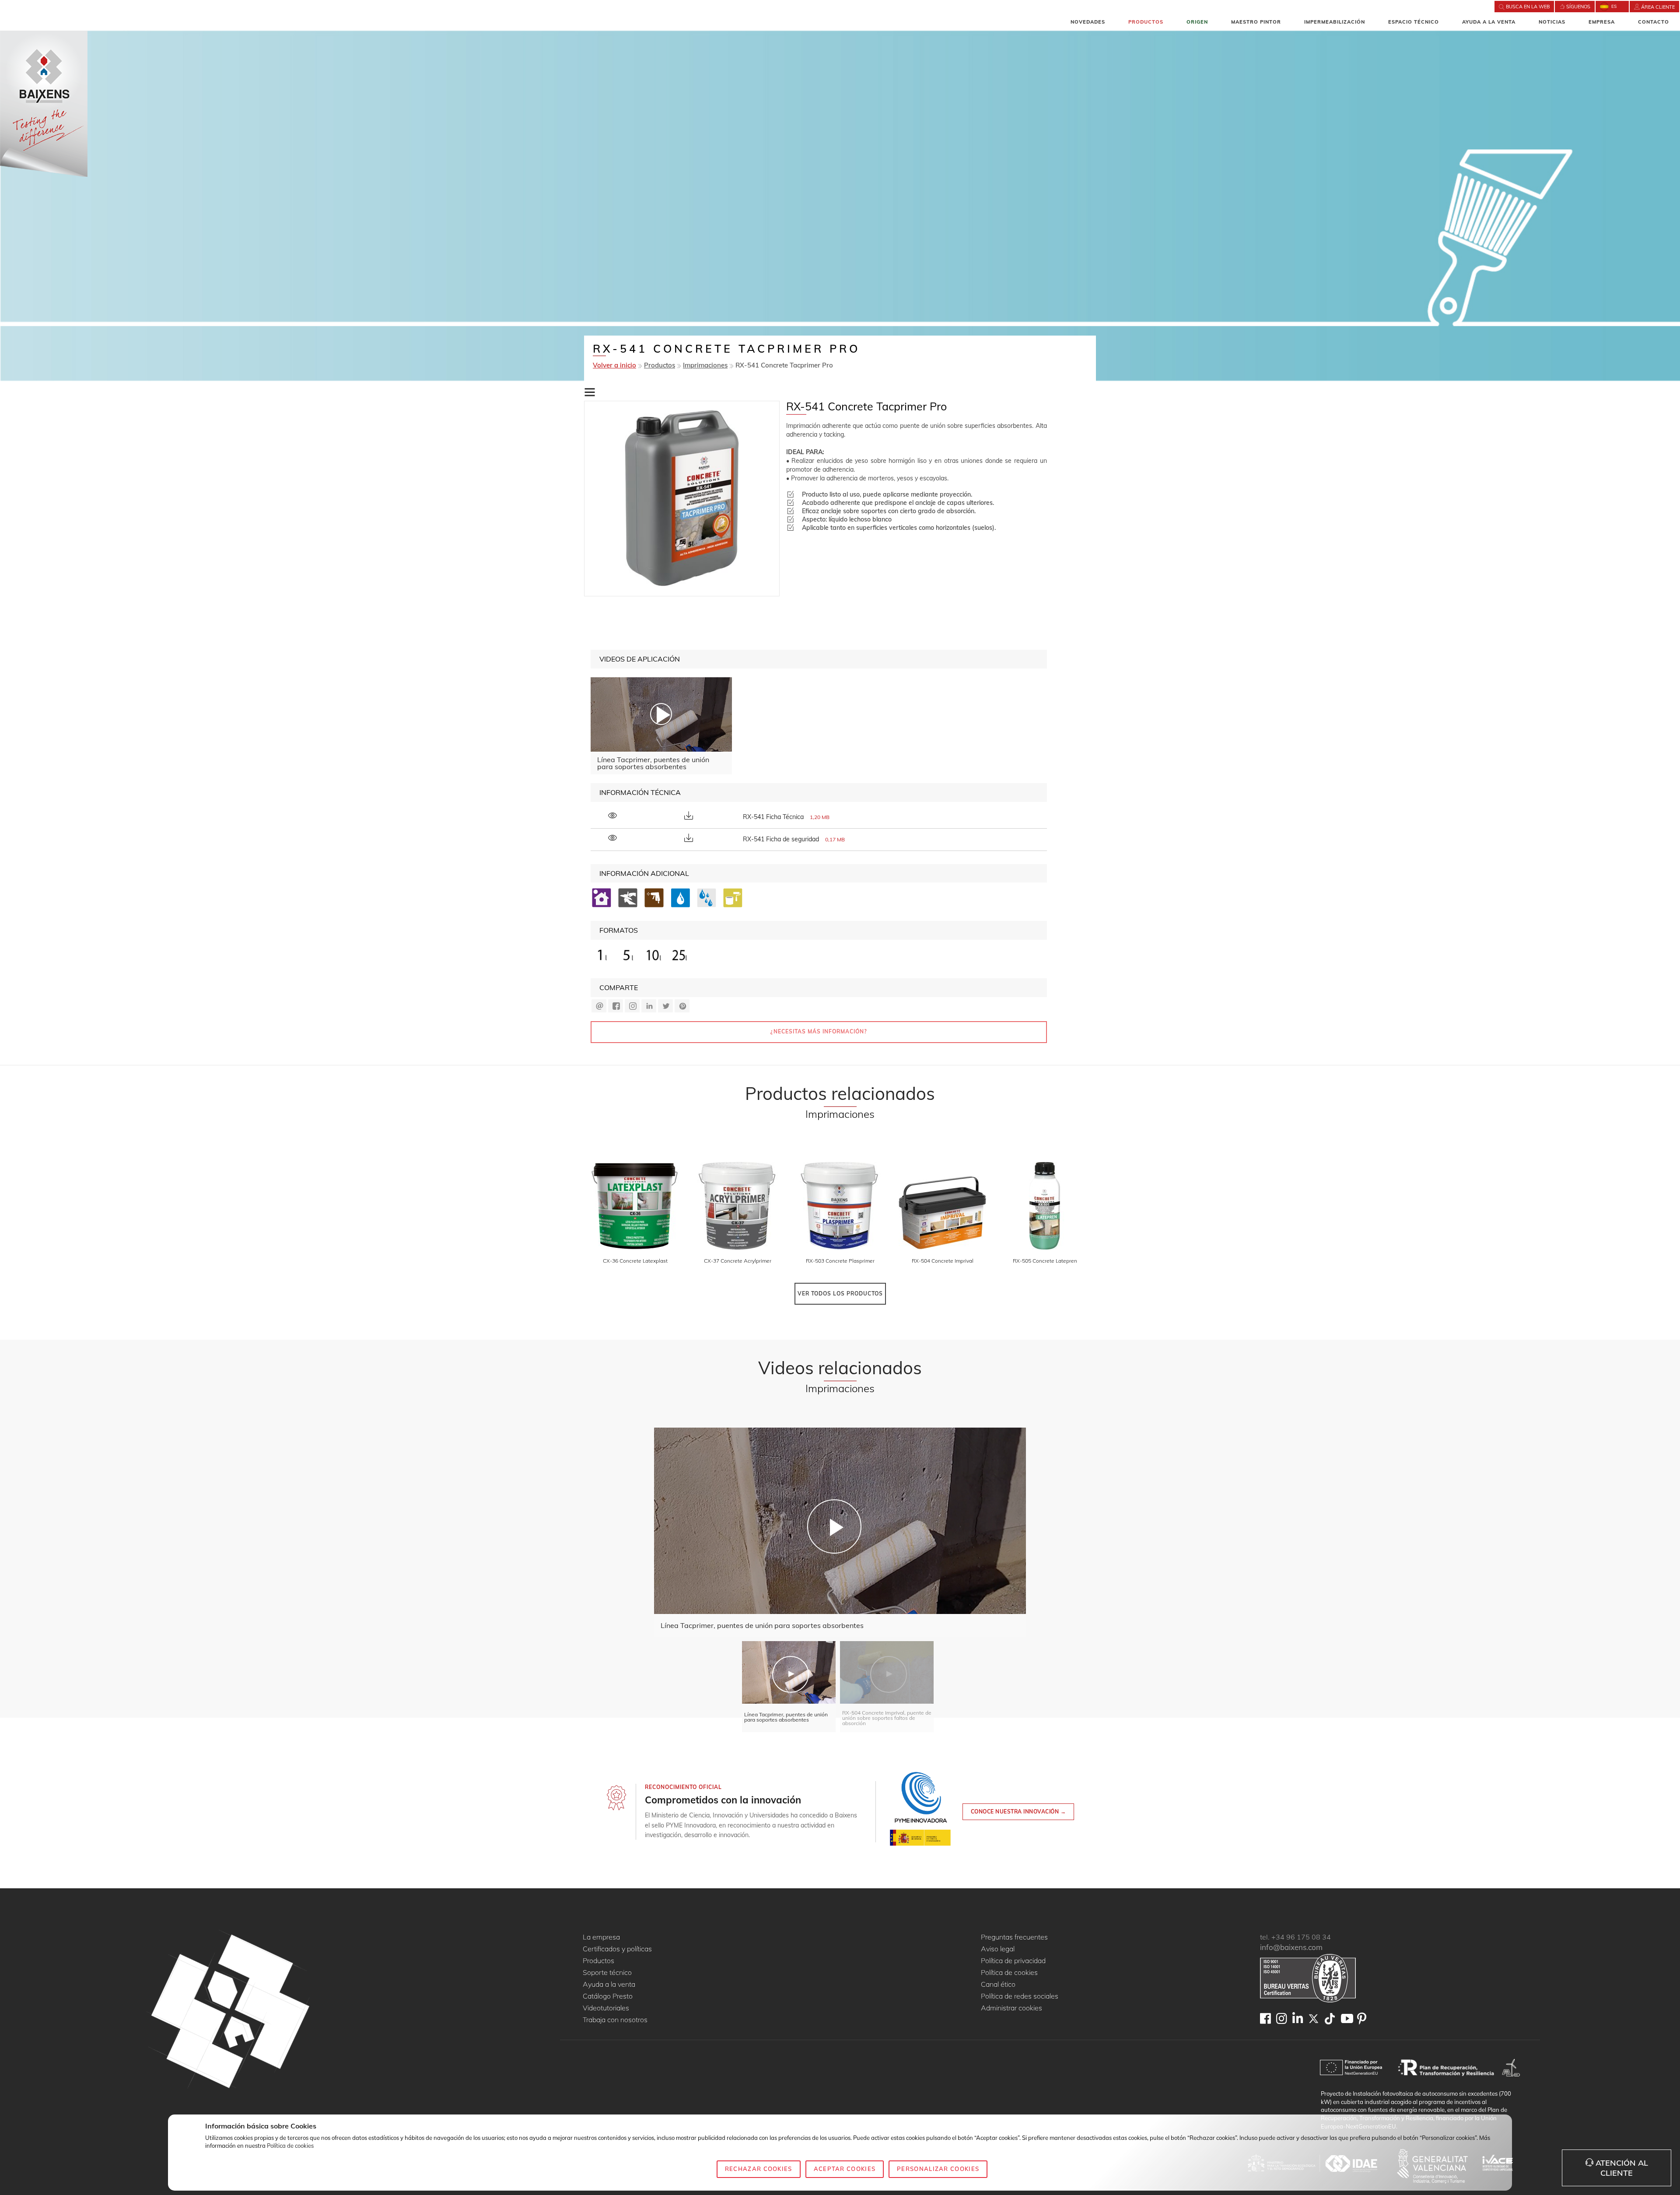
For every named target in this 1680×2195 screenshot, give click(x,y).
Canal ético (998, 1985)
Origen (1197, 22)
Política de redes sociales (1020, 1996)
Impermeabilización (1335, 22)
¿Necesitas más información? (819, 1031)
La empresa (601, 1937)
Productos (1146, 22)
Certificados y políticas (617, 1949)
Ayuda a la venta (1489, 22)
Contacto (1654, 22)
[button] (590, 393)
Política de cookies (1009, 1973)
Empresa (1602, 22)
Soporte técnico (607, 1973)
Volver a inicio (614, 365)
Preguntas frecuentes (1014, 1937)
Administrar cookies (1011, 2008)
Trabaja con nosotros (615, 2020)
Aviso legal (998, 1949)
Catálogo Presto (608, 1996)
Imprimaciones (705, 365)
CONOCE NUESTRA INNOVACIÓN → (1018, 1812)
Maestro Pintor (1256, 22)
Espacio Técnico (1414, 22)
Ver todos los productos (840, 1294)
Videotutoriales (606, 2008)
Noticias (1552, 22)
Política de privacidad (1013, 1961)
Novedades (1088, 22)
